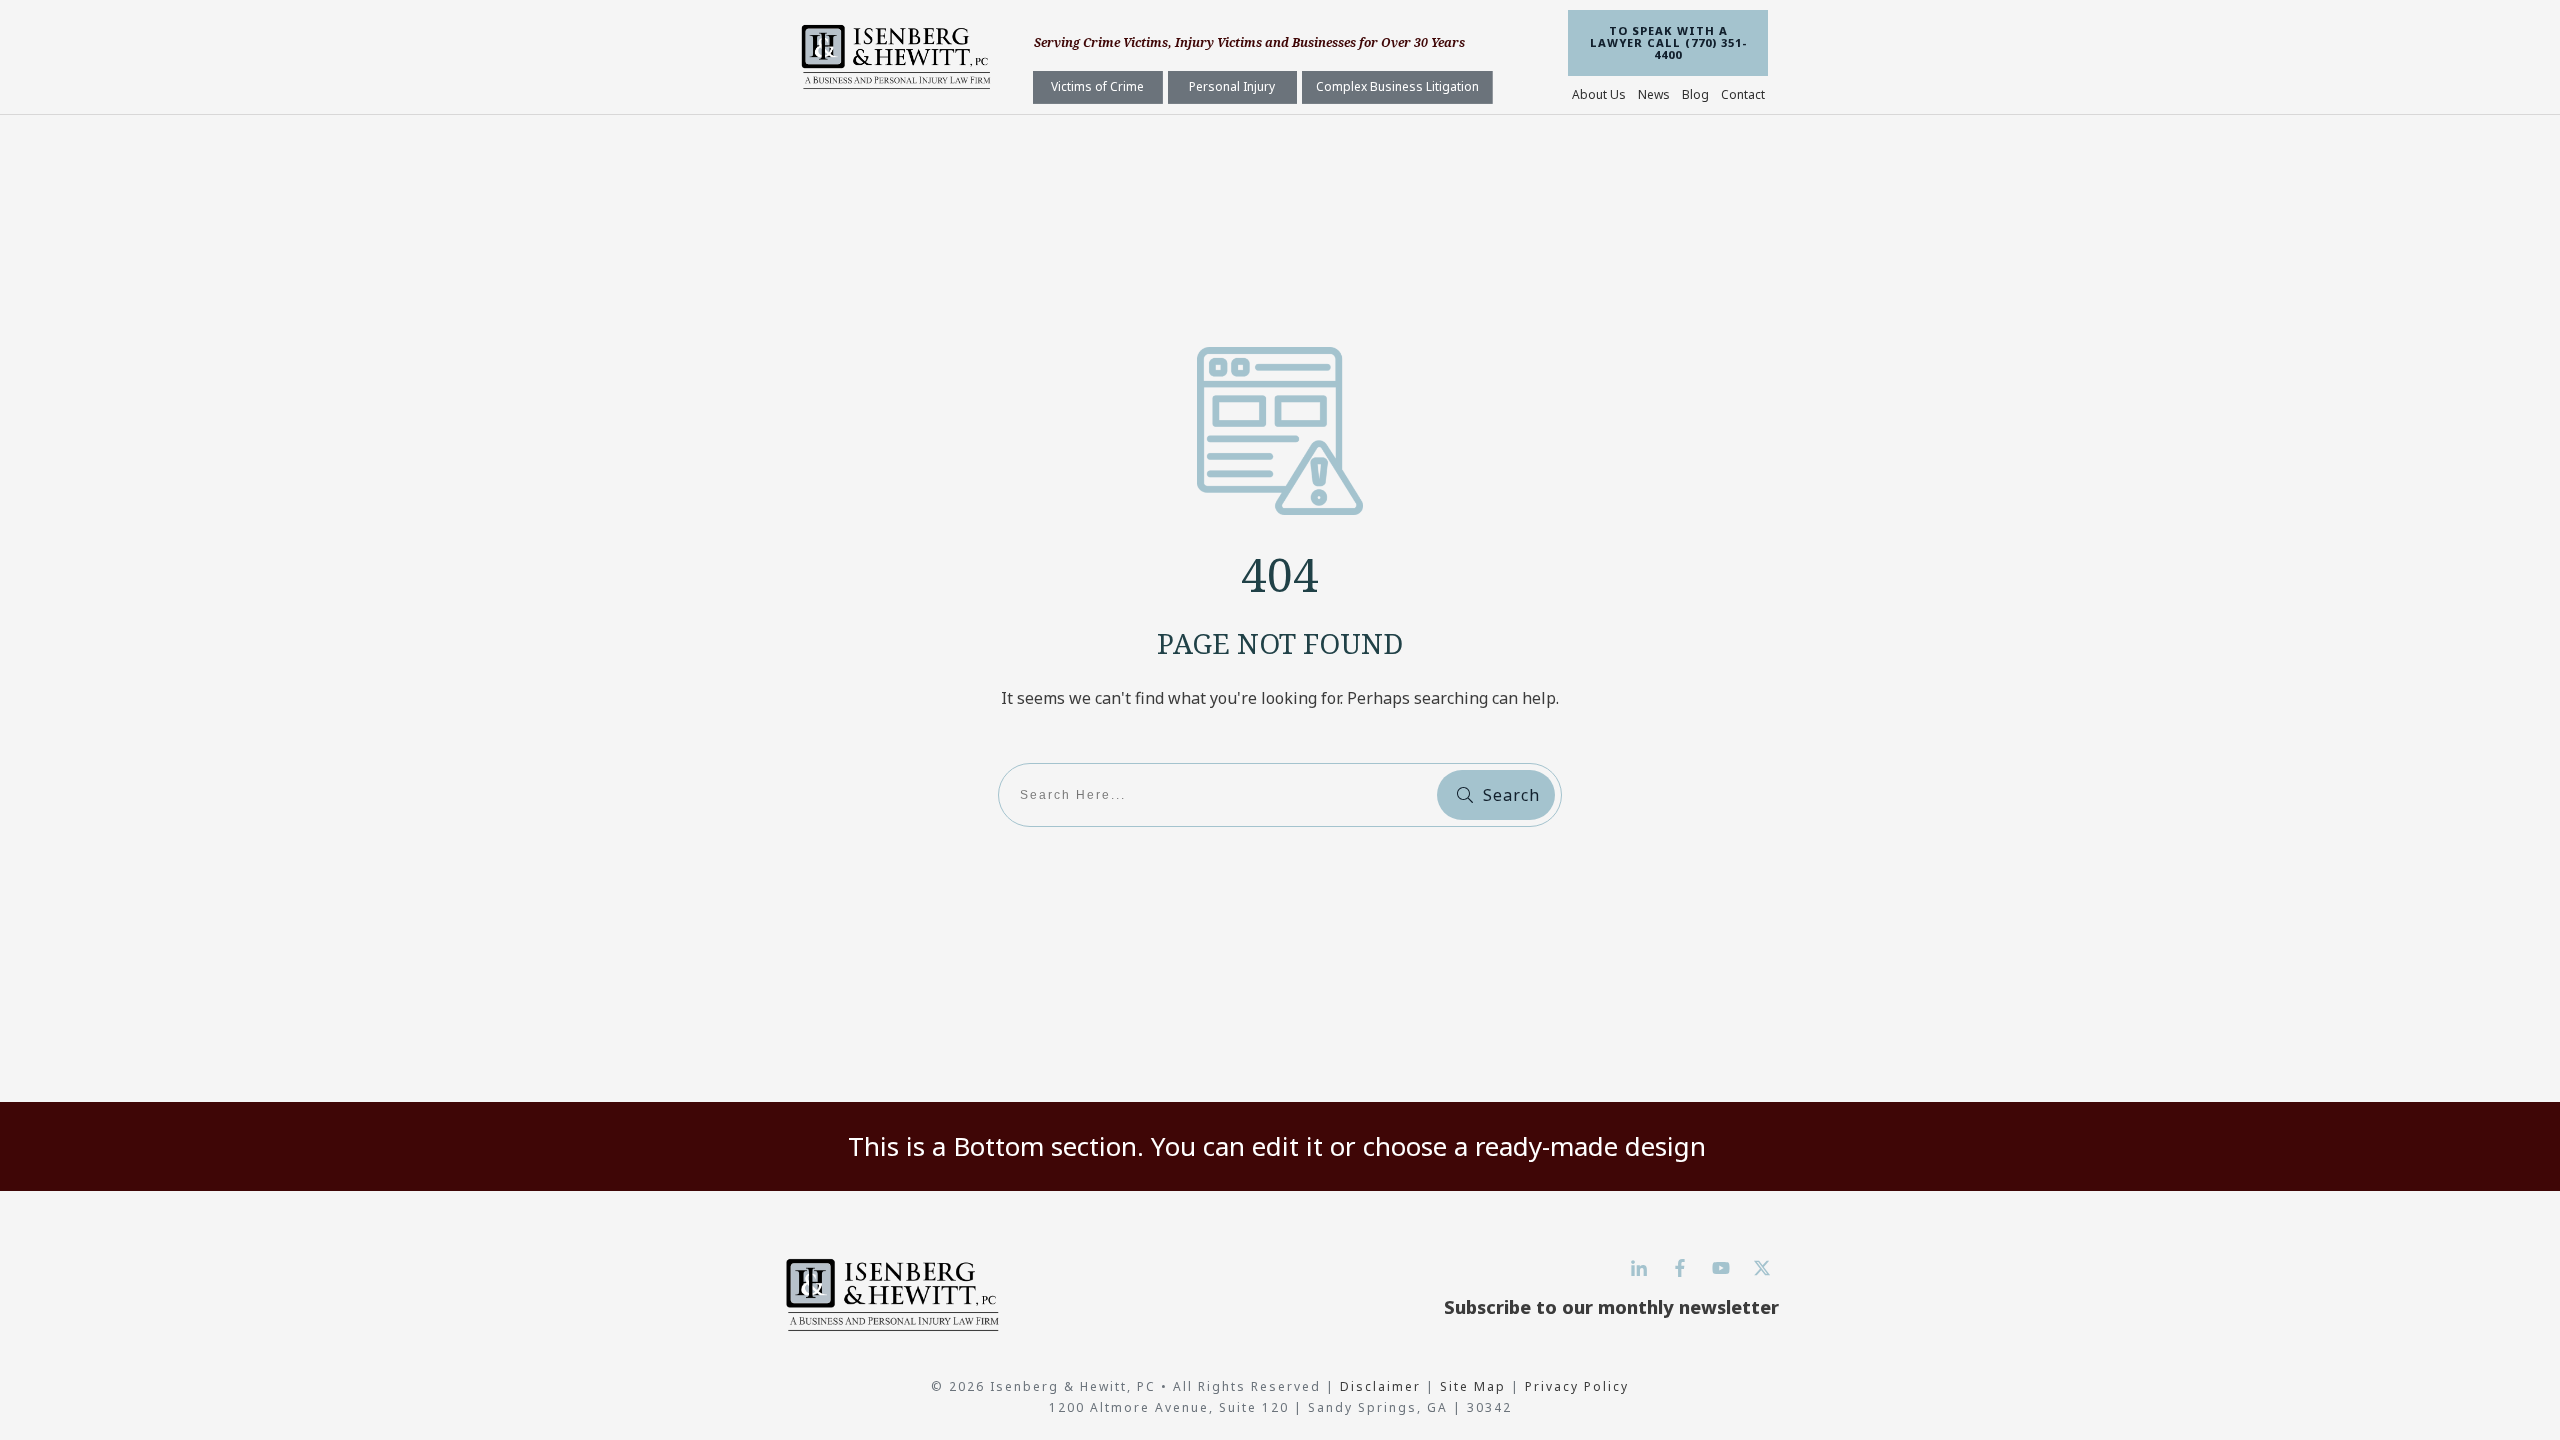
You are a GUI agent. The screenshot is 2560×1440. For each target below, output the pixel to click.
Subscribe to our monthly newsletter (1611, 1307)
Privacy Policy (1577, 1386)
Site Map (1473, 1386)
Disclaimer (1383, 1386)
